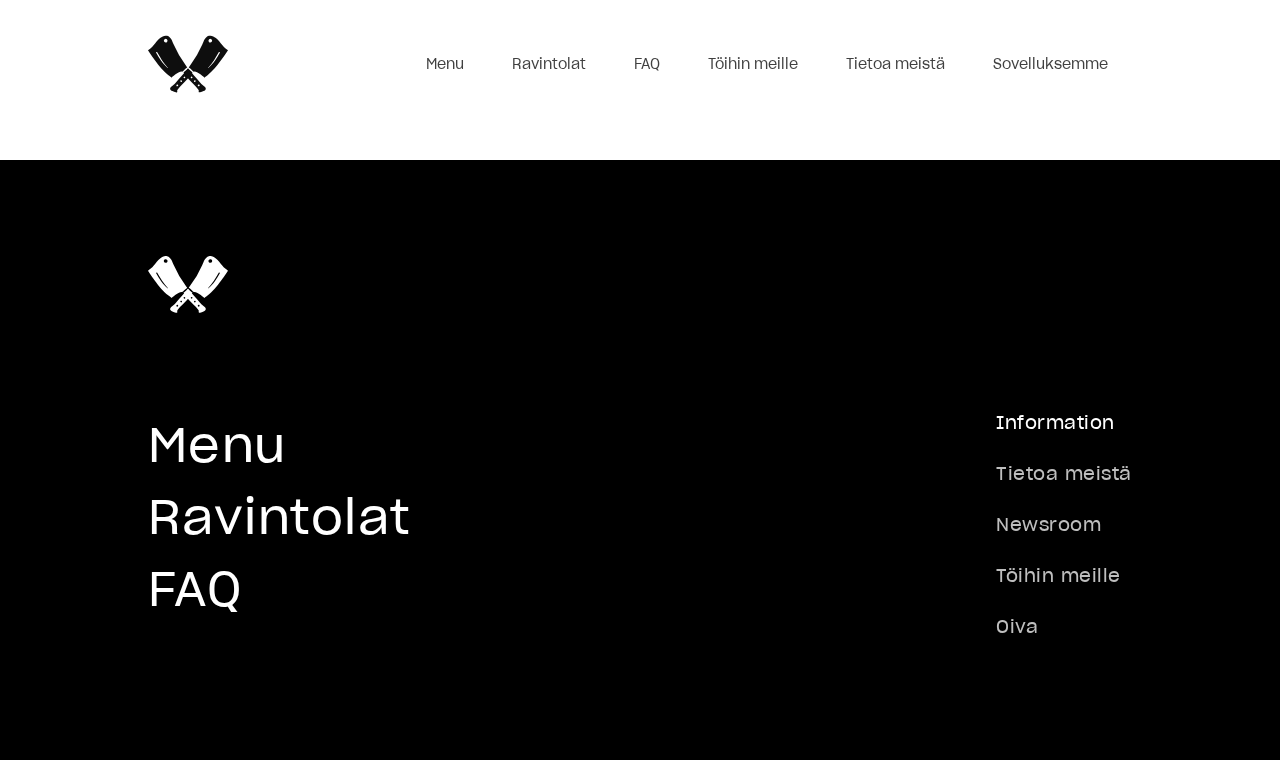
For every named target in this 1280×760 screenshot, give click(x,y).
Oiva (1017, 626)
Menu (445, 64)
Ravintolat (549, 64)
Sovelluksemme (1050, 64)
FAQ (647, 64)
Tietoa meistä (895, 64)
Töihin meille (753, 64)
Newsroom (1048, 524)
